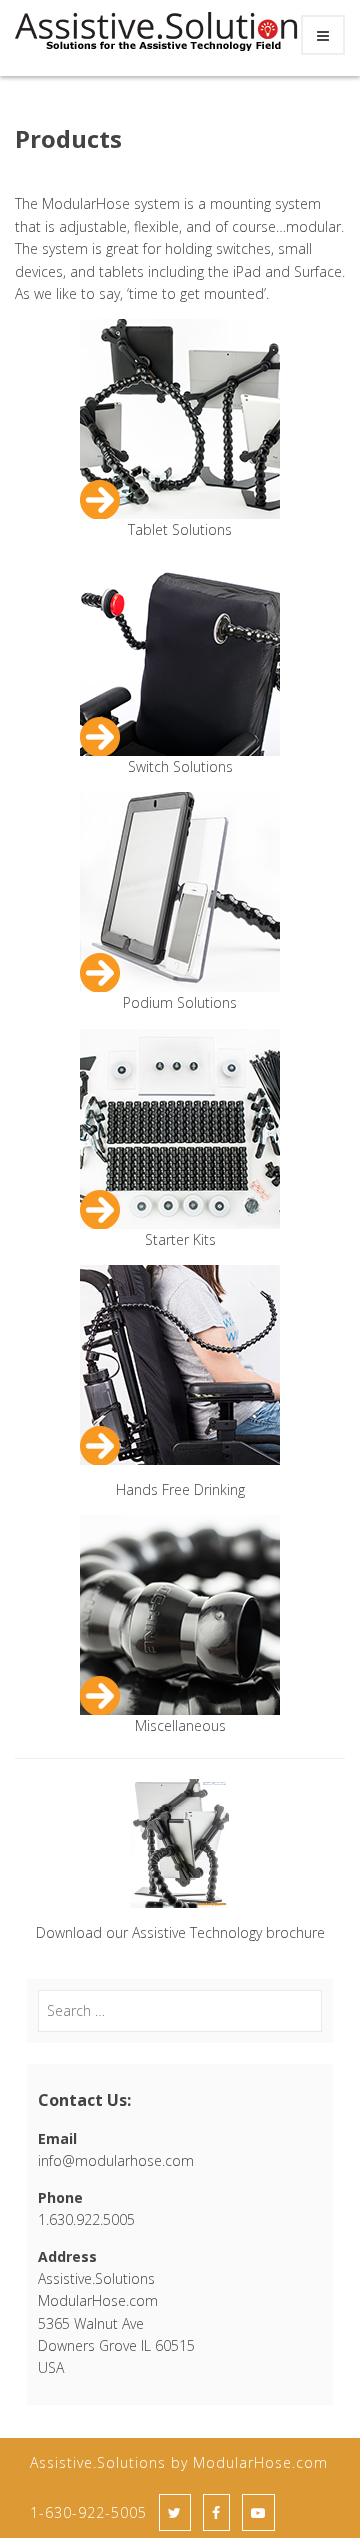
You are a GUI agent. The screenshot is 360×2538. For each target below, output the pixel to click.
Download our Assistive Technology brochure (180, 1932)
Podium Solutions (180, 1002)
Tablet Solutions (180, 529)
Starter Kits (180, 1239)
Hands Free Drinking (180, 1489)
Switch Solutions (180, 766)
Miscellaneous (180, 1725)
